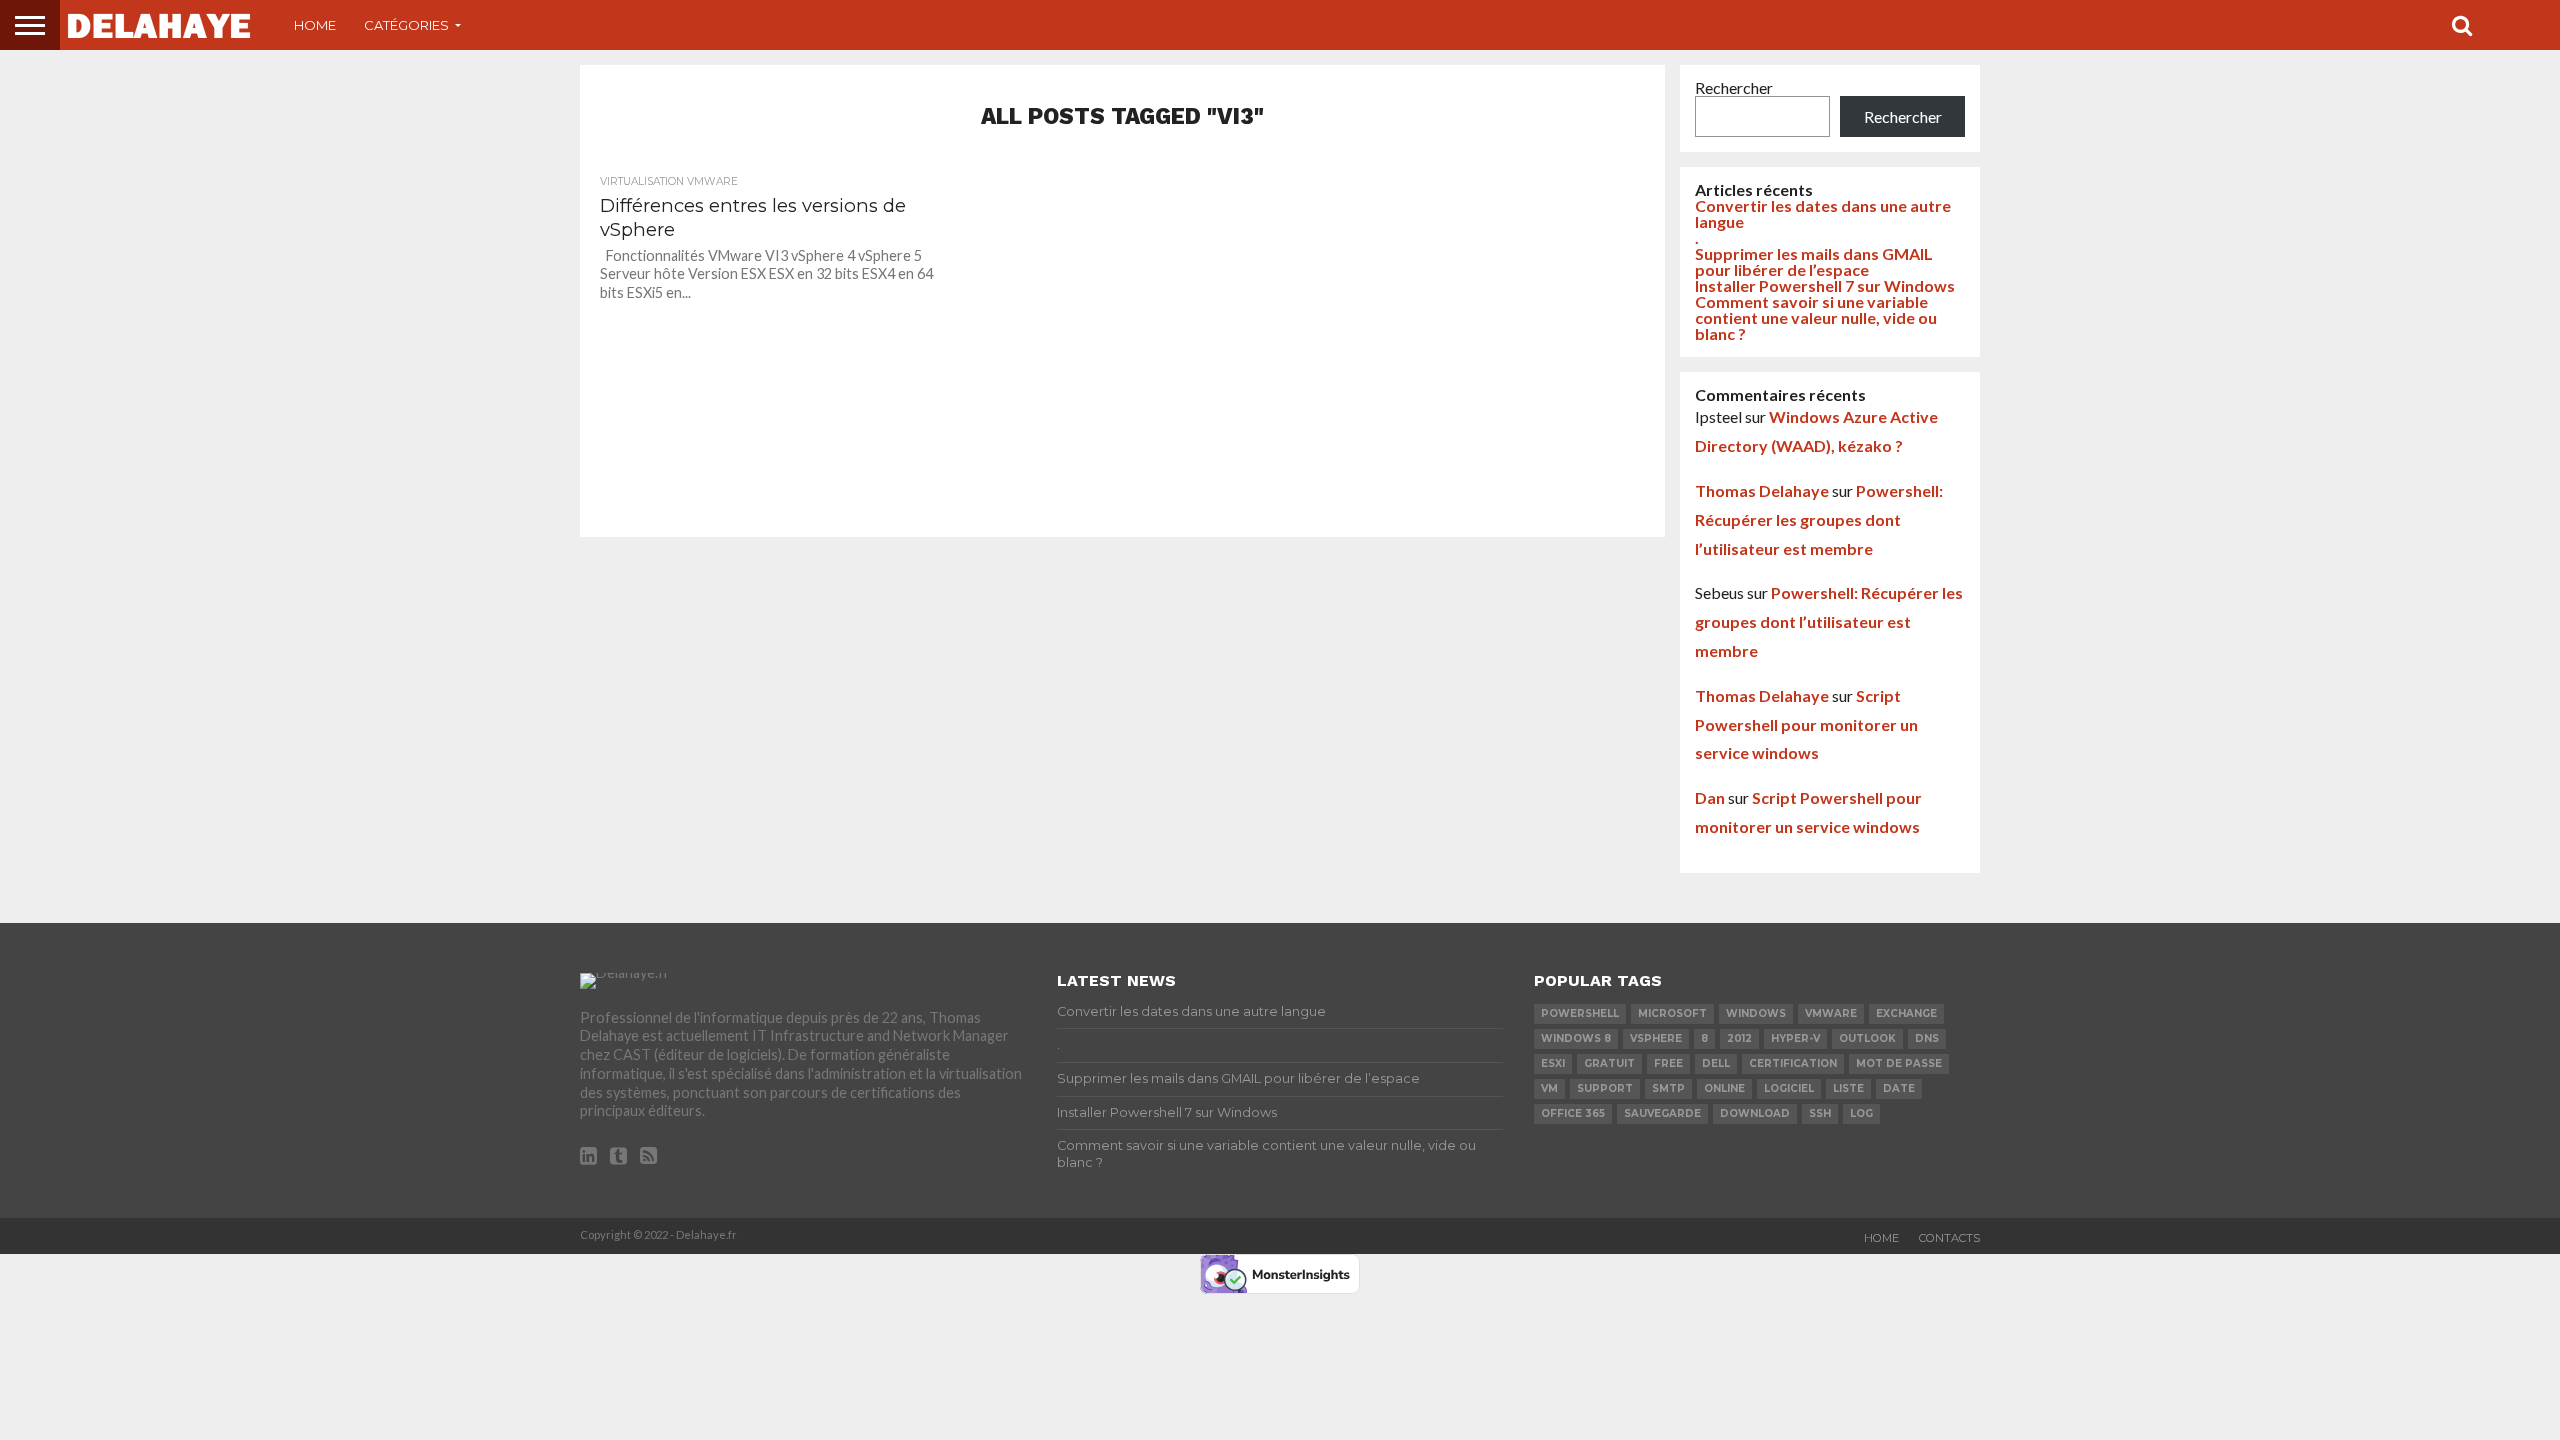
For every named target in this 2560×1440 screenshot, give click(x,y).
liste (1848, 1088)
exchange (1906, 1013)
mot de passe (1899, 1063)
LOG (1861, 1113)
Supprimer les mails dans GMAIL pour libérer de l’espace (1814, 261)
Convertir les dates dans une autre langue (1823, 213)
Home (315, 25)
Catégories (406, 25)
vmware (1831, 1013)
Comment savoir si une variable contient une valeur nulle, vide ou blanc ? (1816, 317)
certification (1793, 1063)
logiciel (1789, 1088)
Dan (1710, 797)
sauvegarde (1662, 1113)
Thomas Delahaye (1762, 490)
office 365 (1573, 1113)
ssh (1820, 1113)
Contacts (1949, 1238)
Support (1605, 1088)
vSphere (1656, 1038)
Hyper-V (1795, 1038)
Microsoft (1672, 1013)
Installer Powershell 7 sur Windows (1825, 285)
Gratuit (1609, 1063)
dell (1716, 1063)
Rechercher (1734, 87)
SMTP (1668, 1088)
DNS (1927, 1038)
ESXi (1553, 1063)
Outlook (1867, 1038)
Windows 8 (1576, 1038)
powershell (1580, 1013)
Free (1668, 1063)
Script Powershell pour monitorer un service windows (1806, 724)
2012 (1739, 1038)
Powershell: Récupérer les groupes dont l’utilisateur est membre (1819, 519)
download (1755, 1113)
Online (1724, 1088)
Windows (1756, 1013)
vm (1549, 1088)
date (1899, 1088)
